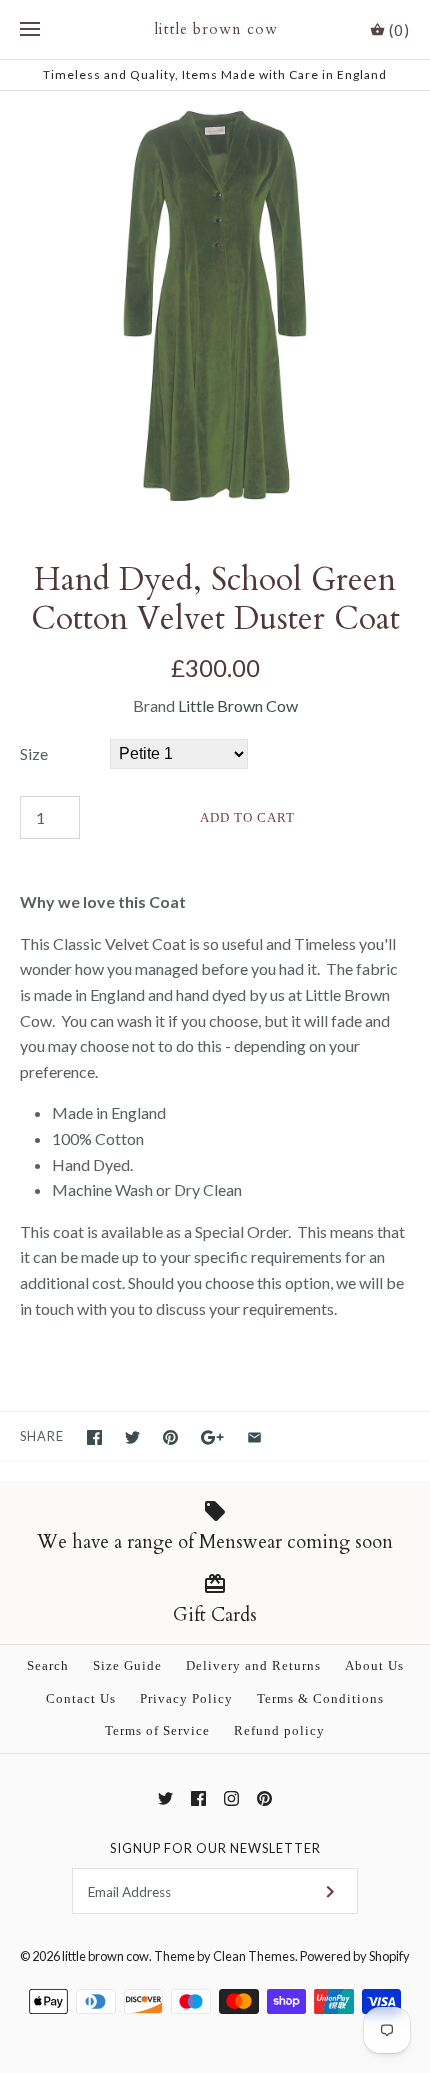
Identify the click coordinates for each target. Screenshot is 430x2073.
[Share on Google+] (212, 1437)
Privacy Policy (186, 1699)
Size (34, 753)
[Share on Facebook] (94, 1437)
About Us (374, 1666)
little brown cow (105, 1956)
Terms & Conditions (320, 1699)
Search (48, 1666)
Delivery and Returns (253, 1666)
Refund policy (279, 1731)
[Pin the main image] (170, 1437)
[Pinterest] (264, 1798)
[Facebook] (198, 1798)
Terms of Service (157, 1731)
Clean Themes (254, 1956)
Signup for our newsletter (215, 1848)
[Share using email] (254, 1437)
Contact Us (81, 1699)
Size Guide (127, 1666)
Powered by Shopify (355, 1956)
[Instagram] (231, 1798)
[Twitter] (165, 1798)
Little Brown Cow (238, 705)
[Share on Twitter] (132, 1437)
